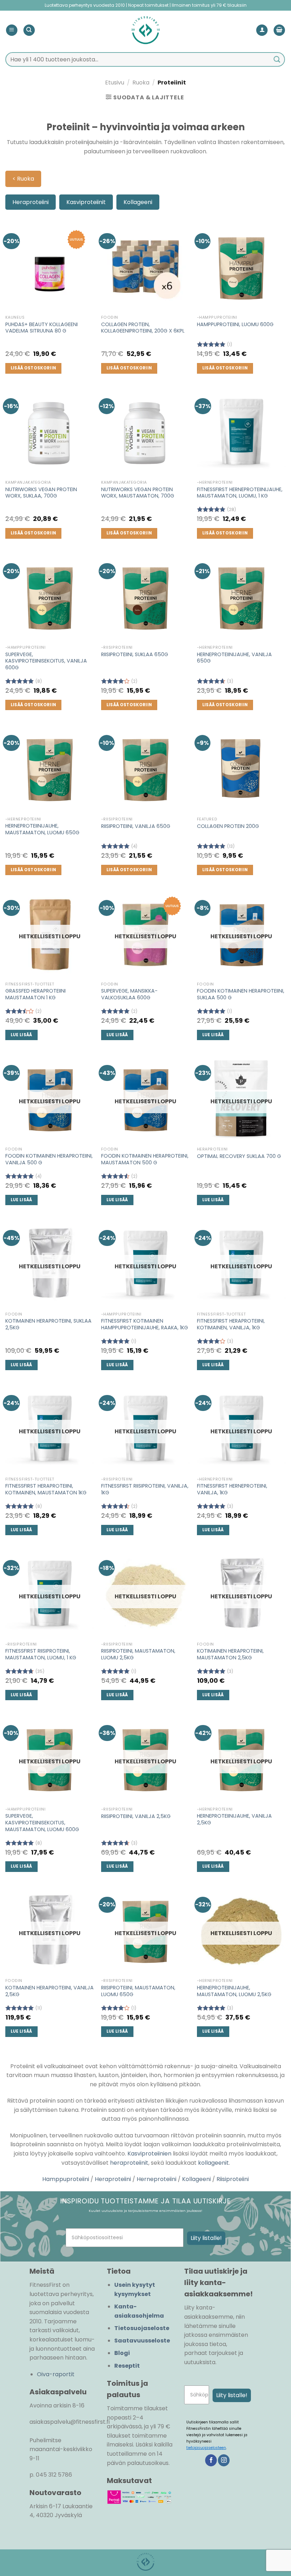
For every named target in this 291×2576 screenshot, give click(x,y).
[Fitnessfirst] (145, 30)
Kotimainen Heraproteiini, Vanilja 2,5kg (50, 1991)
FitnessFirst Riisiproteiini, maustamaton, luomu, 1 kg (41, 1654)
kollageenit (213, 2163)
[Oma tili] (262, 30)
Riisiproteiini (233, 2179)
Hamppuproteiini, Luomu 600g (235, 325)
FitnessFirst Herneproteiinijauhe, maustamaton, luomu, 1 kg (240, 493)
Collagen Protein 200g (228, 826)
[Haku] (29, 30)
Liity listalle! (206, 2238)
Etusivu (115, 83)
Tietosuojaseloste (142, 2328)
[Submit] (277, 59)
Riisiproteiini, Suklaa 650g (135, 655)
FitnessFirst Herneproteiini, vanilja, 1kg (232, 1489)
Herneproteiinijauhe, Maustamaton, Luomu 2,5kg (234, 1991)
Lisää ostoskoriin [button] (34, 368)
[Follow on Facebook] (211, 2460)
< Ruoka (23, 179)
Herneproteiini (157, 2179)
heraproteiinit (129, 2163)
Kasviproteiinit (86, 202)
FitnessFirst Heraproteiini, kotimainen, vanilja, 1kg (231, 1324)
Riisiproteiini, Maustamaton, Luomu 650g (138, 1991)
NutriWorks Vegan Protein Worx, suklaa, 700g (41, 493)
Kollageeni (138, 202)
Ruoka (141, 83)
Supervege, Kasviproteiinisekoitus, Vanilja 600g (46, 661)
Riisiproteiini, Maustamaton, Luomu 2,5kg (138, 1654)
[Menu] (12, 30)
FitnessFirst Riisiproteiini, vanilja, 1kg (145, 1489)
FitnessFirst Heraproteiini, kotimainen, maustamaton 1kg (46, 1489)
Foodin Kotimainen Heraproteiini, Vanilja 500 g (49, 1159)
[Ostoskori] (279, 30)
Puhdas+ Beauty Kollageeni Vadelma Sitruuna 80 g (42, 328)
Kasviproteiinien (149, 2154)
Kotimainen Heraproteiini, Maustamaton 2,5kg (230, 1654)
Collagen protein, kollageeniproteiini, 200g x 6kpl (143, 328)
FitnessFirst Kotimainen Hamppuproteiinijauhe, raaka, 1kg (145, 1324)
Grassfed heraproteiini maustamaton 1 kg (35, 994)
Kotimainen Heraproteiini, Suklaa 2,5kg (48, 1324)
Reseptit (127, 2366)
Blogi (122, 2353)
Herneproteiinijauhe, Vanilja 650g (234, 658)
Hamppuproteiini (66, 2179)
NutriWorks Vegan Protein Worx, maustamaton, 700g (138, 493)
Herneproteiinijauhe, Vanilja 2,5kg (234, 1819)
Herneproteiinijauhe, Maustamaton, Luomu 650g (42, 829)
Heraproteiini (31, 202)
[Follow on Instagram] (224, 2460)
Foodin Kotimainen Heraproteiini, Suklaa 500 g (241, 994)
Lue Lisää (21, 1035)
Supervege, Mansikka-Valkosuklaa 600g (129, 994)
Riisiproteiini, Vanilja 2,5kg (136, 1816)
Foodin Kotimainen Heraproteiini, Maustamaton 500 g (145, 1159)
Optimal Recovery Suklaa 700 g (239, 1156)
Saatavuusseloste (142, 2341)
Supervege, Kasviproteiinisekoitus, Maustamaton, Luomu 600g (42, 1823)
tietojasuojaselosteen (206, 2448)
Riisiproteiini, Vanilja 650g (136, 826)
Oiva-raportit (56, 2374)
